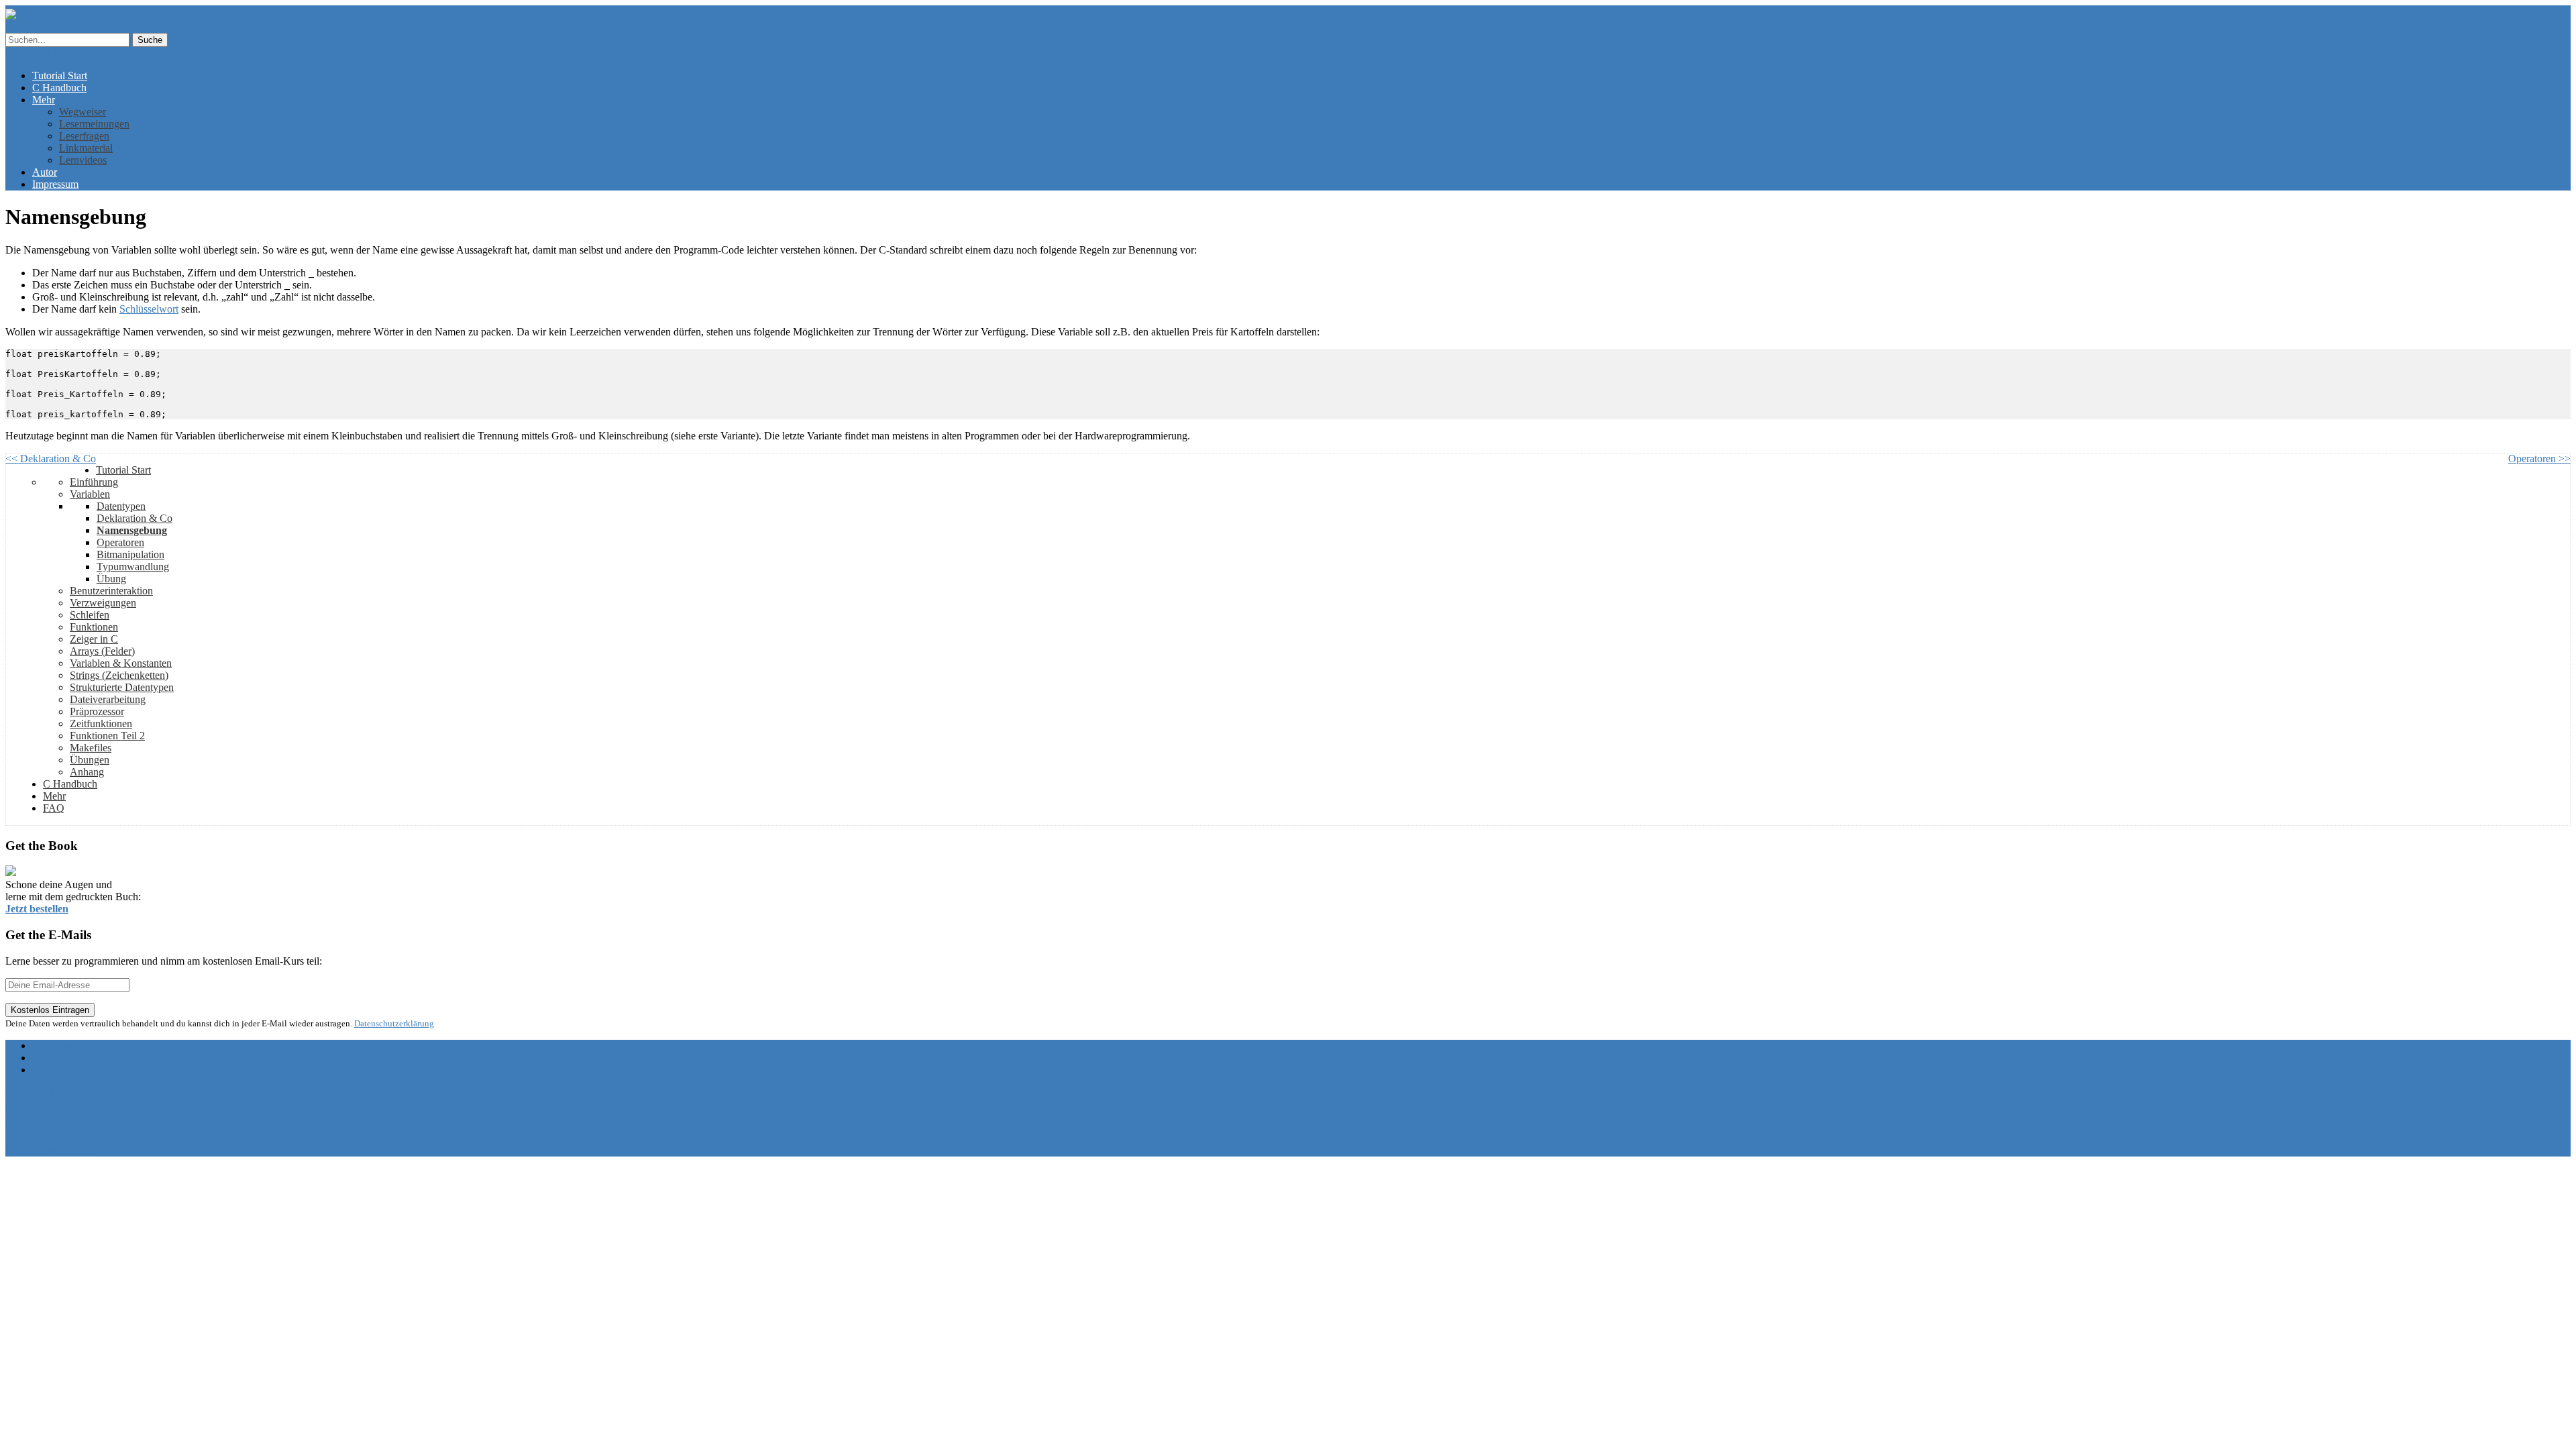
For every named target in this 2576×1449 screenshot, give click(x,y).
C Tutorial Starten (70, 1058)
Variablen (90, 494)
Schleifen (90, 615)
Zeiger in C (94, 639)
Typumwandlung (133, 567)
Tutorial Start (60, 75)
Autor (45, 172)
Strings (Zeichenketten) (119, 675)
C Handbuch (59, 88)
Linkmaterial (86, 148)
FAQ (54, 808)
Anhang (87, 772)
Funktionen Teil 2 (107, 736)
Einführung (94, 482)
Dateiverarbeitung (108, 699)
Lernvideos (83, 160)
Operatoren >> (2539, 459)
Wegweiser (83, 112)
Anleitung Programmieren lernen (75, 1092)
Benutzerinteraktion (111, 591)
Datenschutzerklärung (394, 1023)
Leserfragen (84, 136)
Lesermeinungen (94, 124)
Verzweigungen (103, 603)
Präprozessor (97, 711)
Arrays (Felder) (102, 651)
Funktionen (94, 627)
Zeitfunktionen (101, 723)
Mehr (44, 100)
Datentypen (121, 506)
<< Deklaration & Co (51, 459)
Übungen (90, 760)
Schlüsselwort (149, 309)
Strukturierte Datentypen (122, 687)
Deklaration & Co (135, 518)
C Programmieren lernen (57, 1105)
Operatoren (120, 542)
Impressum (55, 184)
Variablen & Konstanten (121, 663)
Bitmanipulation (130, 554)
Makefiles (91, 748)
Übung (111, 579)
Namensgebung (132, 530)
